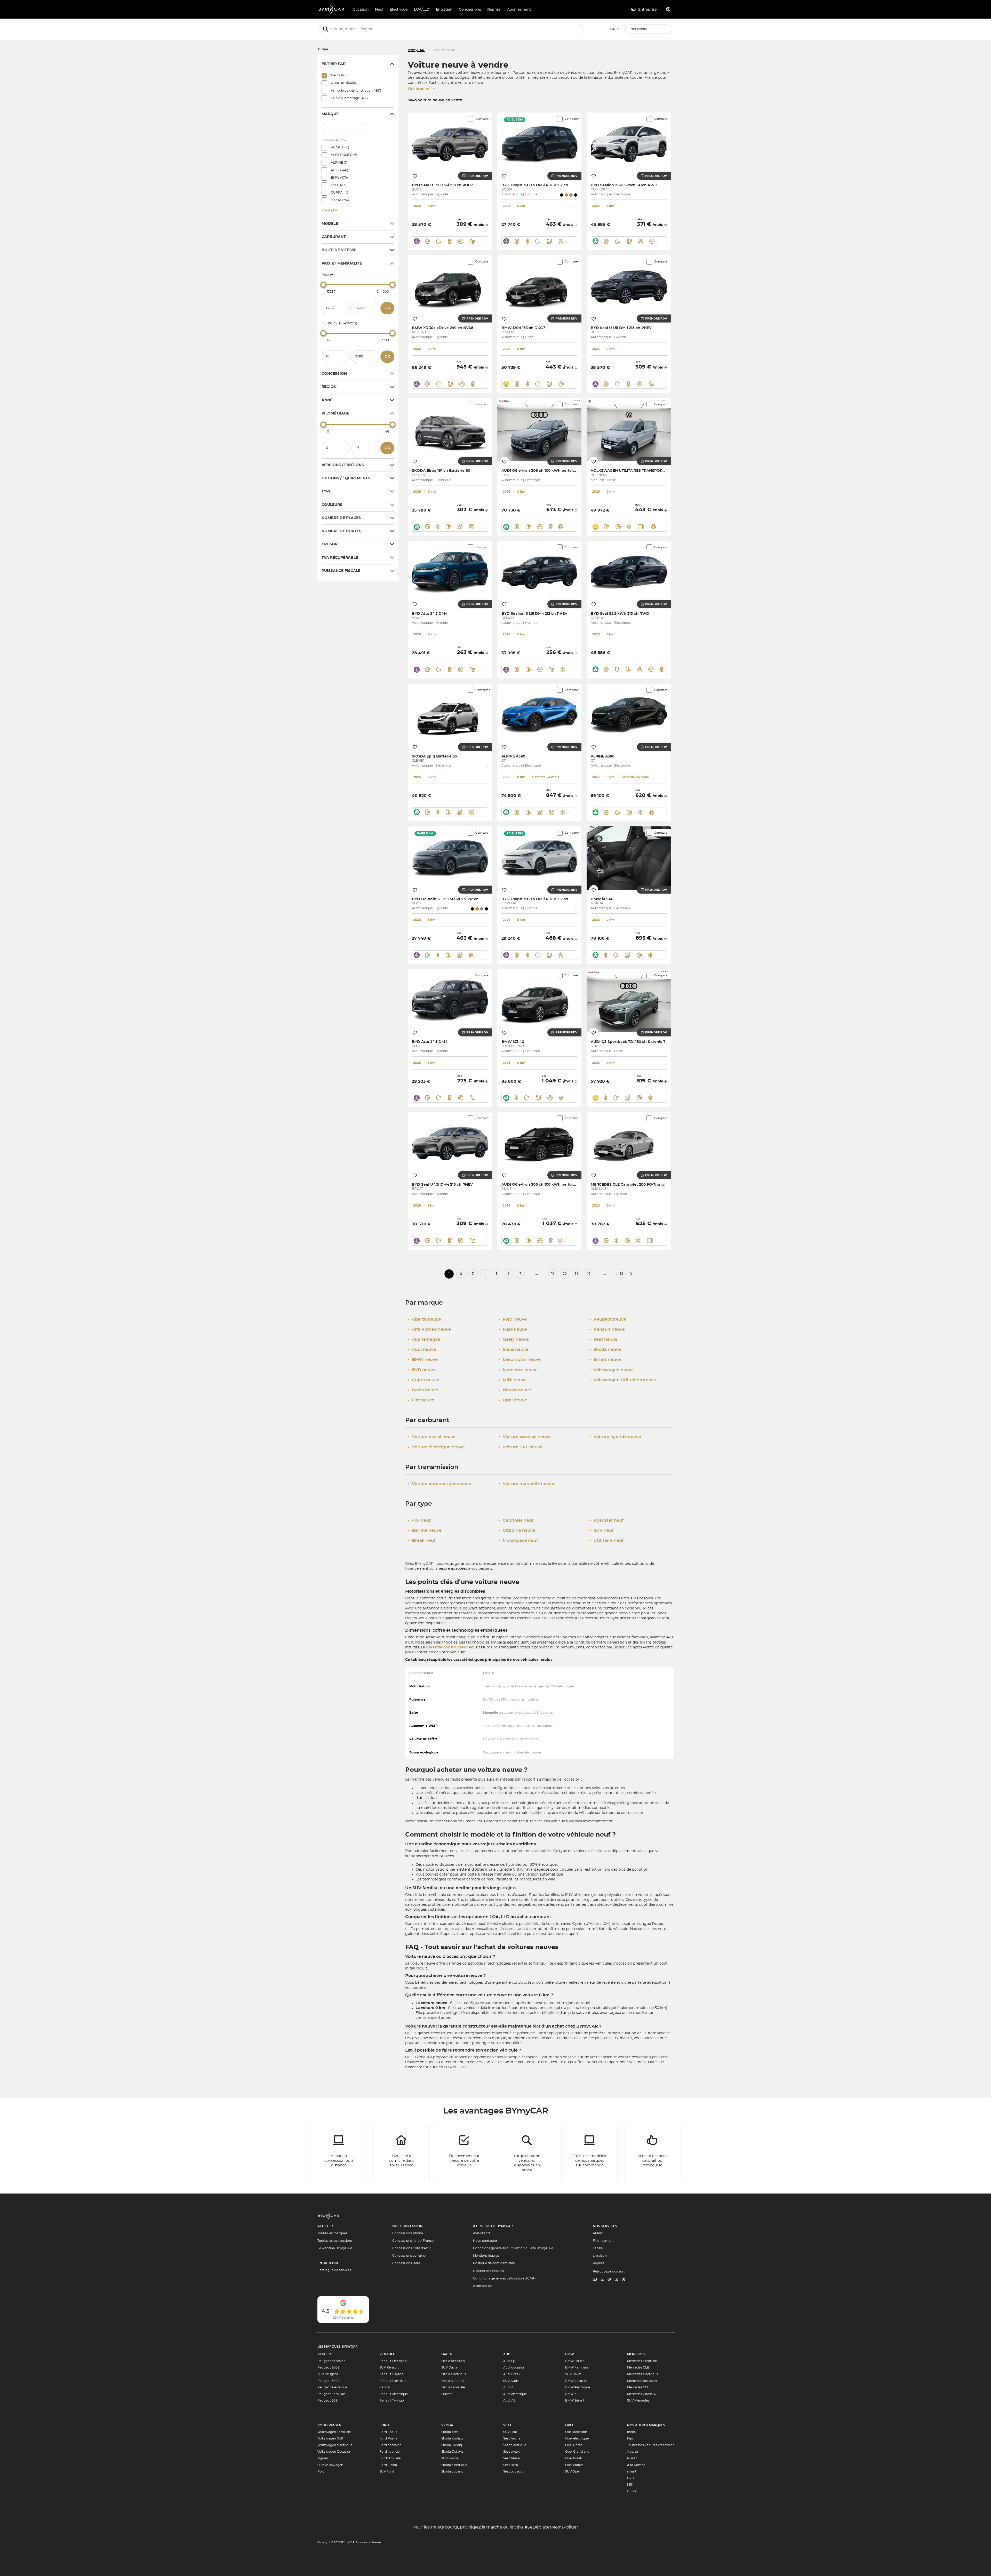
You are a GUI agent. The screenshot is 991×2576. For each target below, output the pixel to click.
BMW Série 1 (574, 2400)
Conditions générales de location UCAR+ (505, 2278)
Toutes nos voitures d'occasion (651, 2445)
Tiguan (323, 2458)
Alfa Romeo (636, 2465)
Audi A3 (509, 2400)
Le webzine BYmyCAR (335, 2248)
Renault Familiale (393, 2381)
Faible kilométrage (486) (350, 98)
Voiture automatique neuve (439, 1484)
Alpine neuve (424, 1339)
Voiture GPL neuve (521, 1447)
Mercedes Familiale (642, 2361)
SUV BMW (573, 2374)
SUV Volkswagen (330, 2465)
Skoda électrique (454, 2465)
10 (553, 1274)
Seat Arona (512, 2438)
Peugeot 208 (327, 2400)
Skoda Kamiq (452, 2445)
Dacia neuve (423, 1390)
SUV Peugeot (328, 2374)
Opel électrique (577, 2438)
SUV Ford (387, 2471)
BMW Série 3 (575, 2361)
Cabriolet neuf (516, 1520)
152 (621, 1274)
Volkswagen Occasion (334, 2452)
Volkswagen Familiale (334, 2432)
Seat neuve (603, 1339)
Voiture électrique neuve (436, 1447)
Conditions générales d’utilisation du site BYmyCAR (513, 2248)
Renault (387, 2354)
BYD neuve (422, 1370)
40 (588, 1274)
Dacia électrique (454, 2374)
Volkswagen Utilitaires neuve (623, 1380)
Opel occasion (576, 2432)
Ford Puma (388, 2438)
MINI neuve (513, 1380)
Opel (570, 2425)
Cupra (632, 2491)
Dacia (447, 2354)
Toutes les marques (332, 2233)
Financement (603, 2241)
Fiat (630, 2438)
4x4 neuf (419, 1520)
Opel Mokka (574, 2465)
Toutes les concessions (335, 2241)
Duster (447, 2394)
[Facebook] (609, 2280)
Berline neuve (425, 1530)
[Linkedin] (595, 2280)
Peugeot (325, 2354)
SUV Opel (572, 2471)
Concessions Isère (406, 2263)
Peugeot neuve (608, 1319)
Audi (507, 2354)
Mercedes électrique (643, 2374)
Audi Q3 (509, 2361)
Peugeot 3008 (329, 2381)
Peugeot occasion (331, 2361)
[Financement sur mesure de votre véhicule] (464, 2154)
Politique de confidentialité (494, 2263)
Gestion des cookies (488, 2271)
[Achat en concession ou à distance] (339, 2154)
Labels (598, 2248)
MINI (631, 2485)
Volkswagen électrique (335, 2445)
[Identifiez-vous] (668, 9)
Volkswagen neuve (612, 1370)
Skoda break (451, 2432)
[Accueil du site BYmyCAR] (332, 9)
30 (577, 1274)
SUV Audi (510, 2381)
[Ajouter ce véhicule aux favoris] (415, 176)
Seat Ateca (512, 2458)
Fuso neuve (513, 1329)
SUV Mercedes (638, 2400)
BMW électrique (578, 2387)
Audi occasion (514, 2367)
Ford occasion (390, 2445)
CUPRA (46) (340, 193)
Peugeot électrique (332, 2387)
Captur (385, 2387)
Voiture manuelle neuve (526, 1484)
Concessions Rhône (408, 2233)
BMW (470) (339, 178)
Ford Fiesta (388, 2465)
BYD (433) (339, 185)
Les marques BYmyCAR (338, 2347)
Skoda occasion (453, 2471)
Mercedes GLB (638, 2367)
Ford (384, 2425)
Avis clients (482, 2233)
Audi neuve (422, 1350)
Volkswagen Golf (330, 2438)
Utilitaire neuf (606, 1541)
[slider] (323, 285)
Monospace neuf (518, 1541)
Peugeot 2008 (329, 2367)
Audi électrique (515, 2394)
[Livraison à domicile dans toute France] (402, 2154)
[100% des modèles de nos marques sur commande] (590, 2154)
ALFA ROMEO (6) (344, 155)
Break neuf (422, 1541)
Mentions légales (486, 2256)
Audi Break (512, 2374)
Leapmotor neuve (520, 1360)
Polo (321, 2471)
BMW (570, 2354)
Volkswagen (329, 2425)
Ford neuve (513, 1319)
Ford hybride (389, 2452)
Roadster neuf (607, 1520)
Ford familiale (390, 2458)
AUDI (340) (339, 170)
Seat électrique (515, 2445)
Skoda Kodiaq (452, 2438)
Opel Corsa (574, 2445)
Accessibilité (483, 2286)
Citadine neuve (517, 1530)
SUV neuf (601, 1530)
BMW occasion (577, 2381)
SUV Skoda (450, 2458)
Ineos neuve (513, 1350)
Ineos (631, 2432)
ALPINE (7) (339, 163)
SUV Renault (389, 2367)
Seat (507, 2425)
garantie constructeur (447, 1647)
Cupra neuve (423, 1380)
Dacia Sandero (453, 2381)
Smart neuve (605, 1360)
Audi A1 (509, 2387)
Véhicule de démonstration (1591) (356, 91)
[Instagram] (617, 2280)
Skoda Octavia (452, 2452)
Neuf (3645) (340, 75)
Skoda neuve (605, 1350)
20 (565, 1274)
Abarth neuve (424, 1319)
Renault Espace (391, 2374)
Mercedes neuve (518, 1370)
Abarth (633, 2452)
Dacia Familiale (453, 2387)
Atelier (598, 2233)
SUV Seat (510, 2432)
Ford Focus (388, 2432)
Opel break (574, 2458)
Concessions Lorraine (409, 2256)
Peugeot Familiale (331, 2394)
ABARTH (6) (340, 147)
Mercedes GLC (638, 2387)
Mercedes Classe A (641, 2394)
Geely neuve (514, 1339)
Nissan (632, 2458)
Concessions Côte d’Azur (412, 2248)
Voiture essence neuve (525, 1437)
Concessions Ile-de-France (413, 2241)
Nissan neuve (515, 1390)
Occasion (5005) (343, 83)
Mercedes (636, 2354)
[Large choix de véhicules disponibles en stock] (527, 2154)
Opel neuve (513, 1400)
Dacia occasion (453, 2361)
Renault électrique (394, 2394)
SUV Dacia (449, 2367)
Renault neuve (607, 1329)
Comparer (482, 119)
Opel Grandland (577, 2452)
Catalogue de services (334, 2270)
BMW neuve (423, 1360)
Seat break (511, 2452)
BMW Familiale (577, 2367)
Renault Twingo (392, 2400)
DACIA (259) (340, 200)
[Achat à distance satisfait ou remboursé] (652, 2154)
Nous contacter (485, 2241)
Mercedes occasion (642, 2381)
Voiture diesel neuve (432, 1437)
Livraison (600, 2256)
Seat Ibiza (511, 2465)
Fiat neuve (421, 1400)
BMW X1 (571, 2394)
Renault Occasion (393, 2361)
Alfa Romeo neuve (429, 1329)
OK (387, 308)
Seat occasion (514, 2471)
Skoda (447, 2425)
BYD (631, 2478)
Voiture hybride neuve (615, 1437)
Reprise (599, 2263)
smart (632, 2471)
